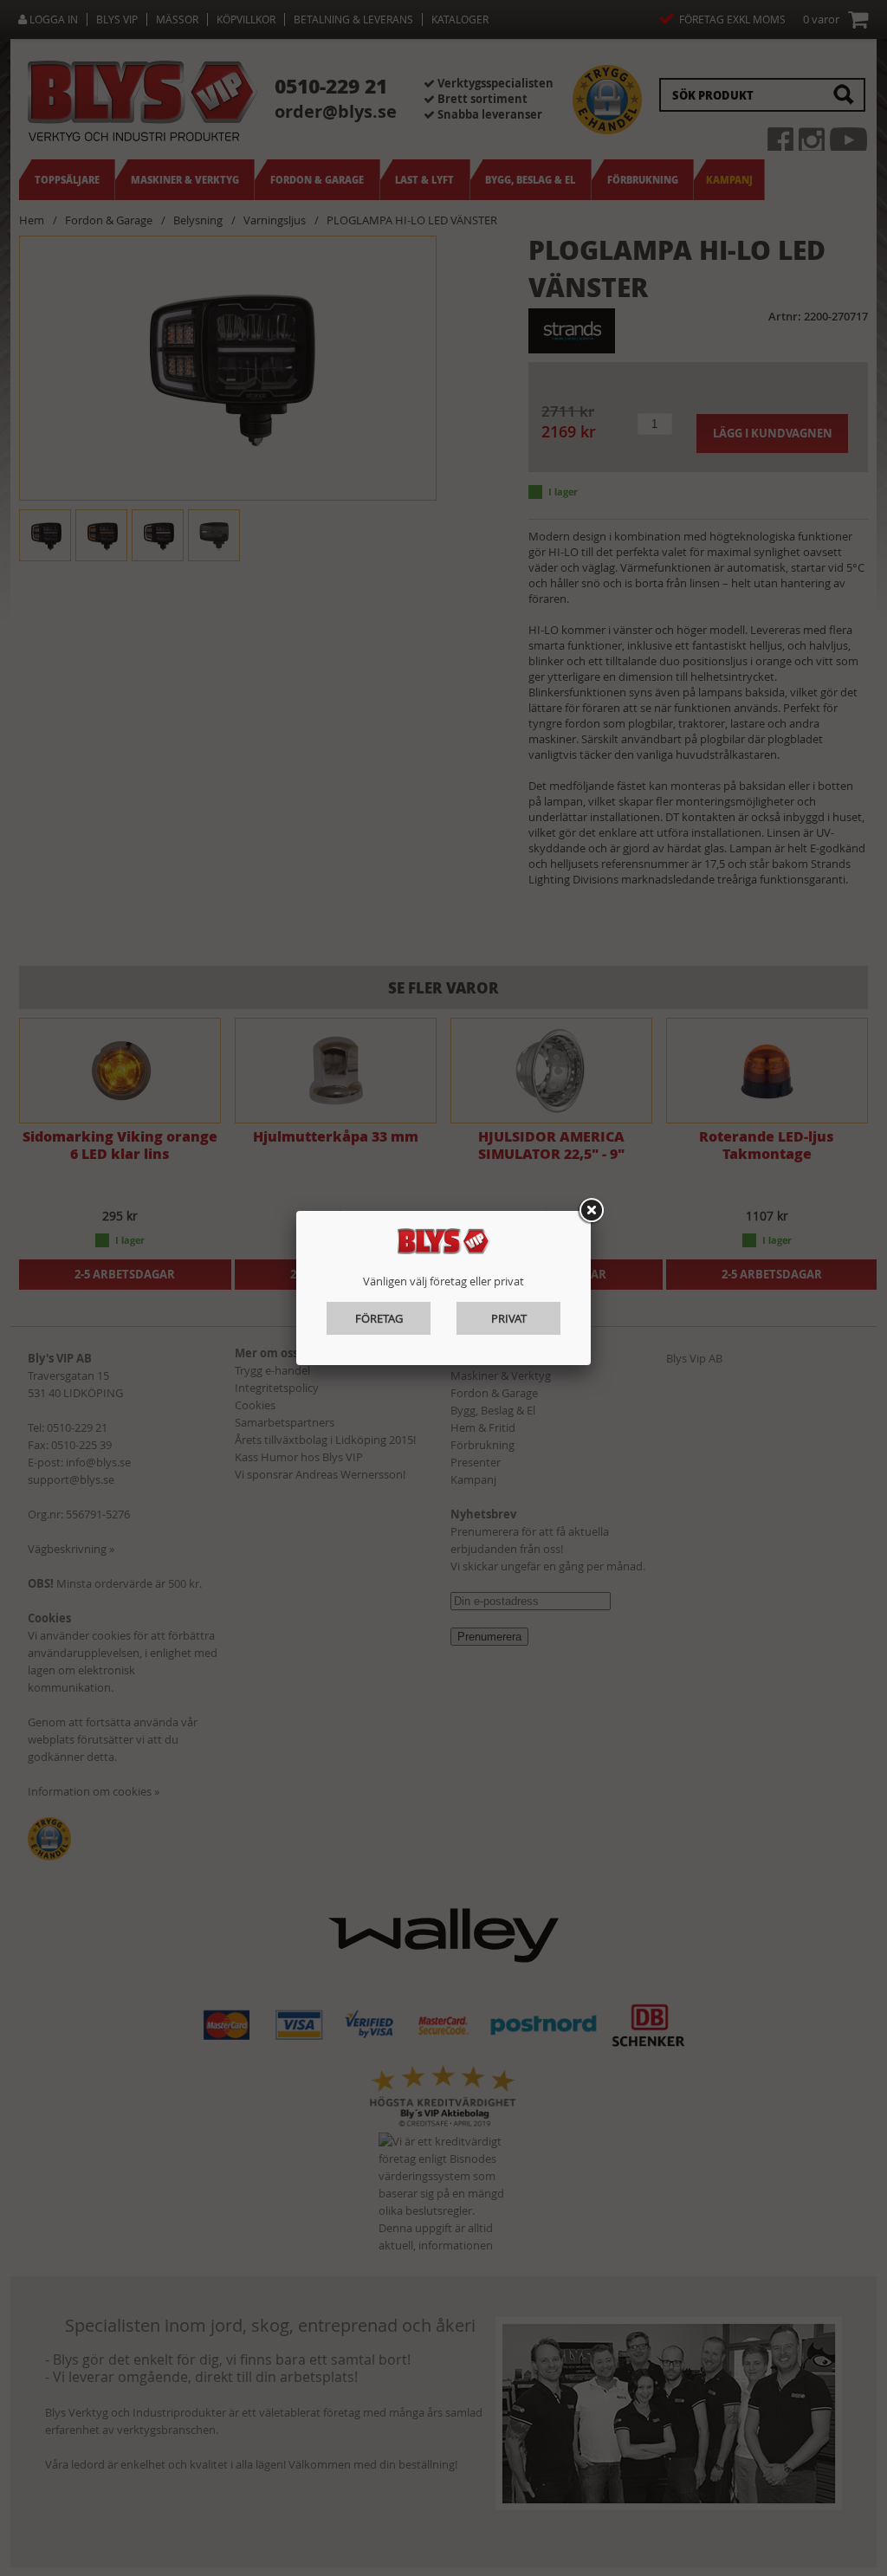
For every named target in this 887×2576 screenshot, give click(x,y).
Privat (509, 1318)
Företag (379, 1318)
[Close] (591, 1211)
